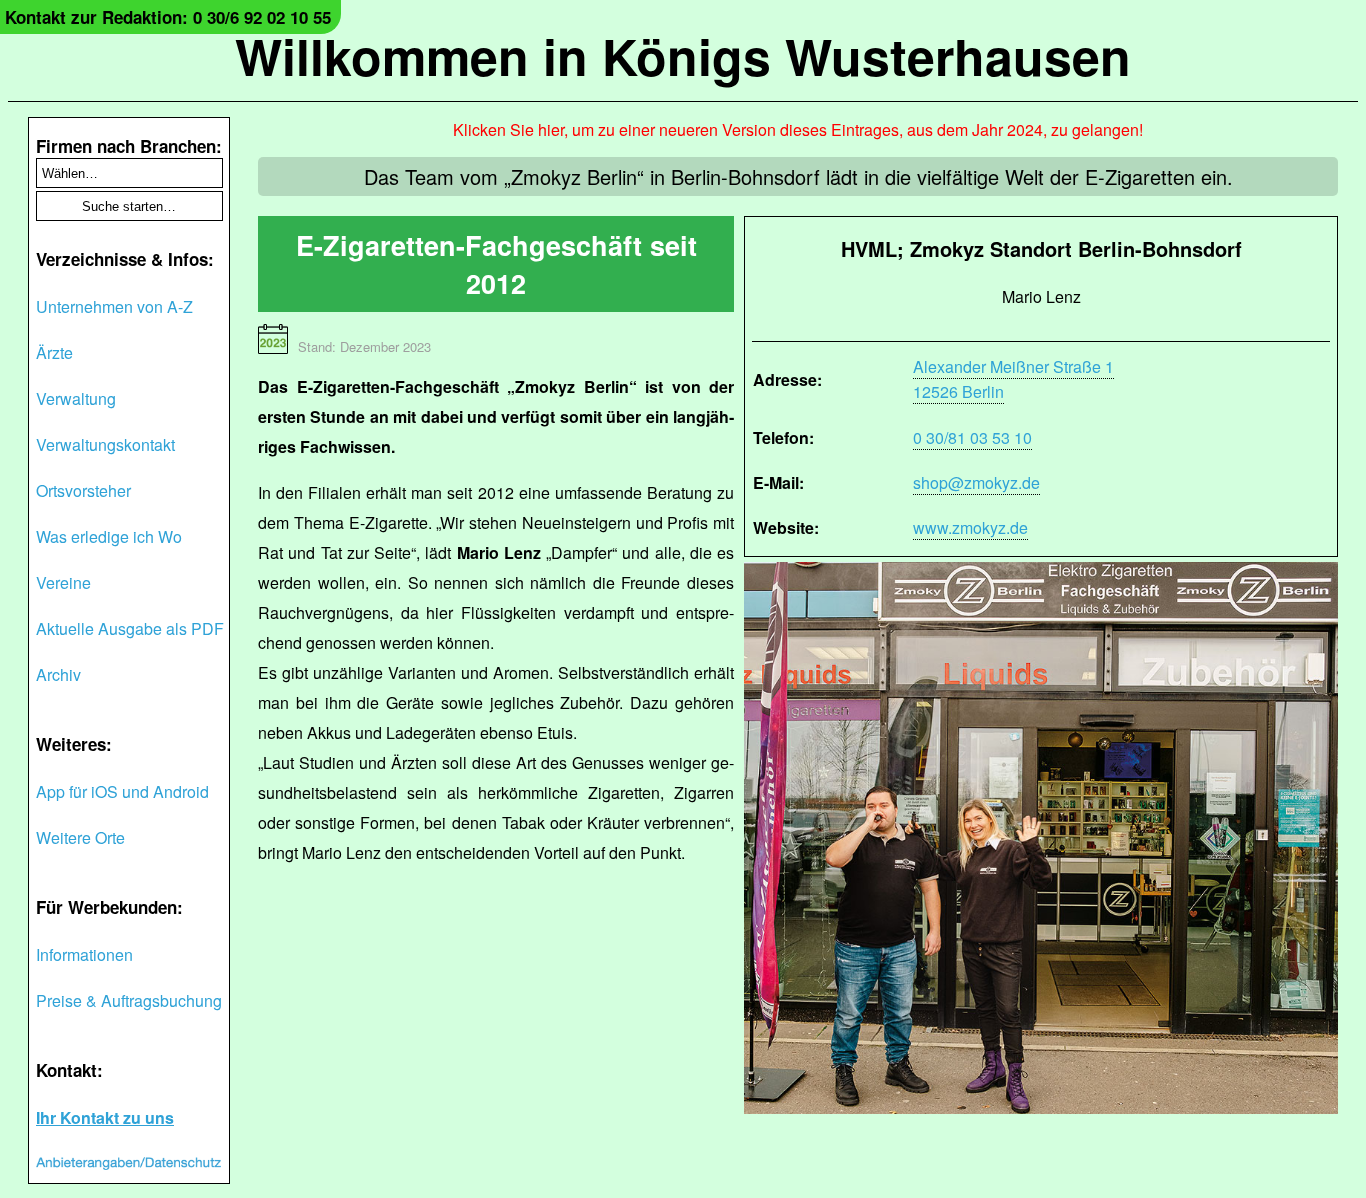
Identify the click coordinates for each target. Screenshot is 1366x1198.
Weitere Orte (80, 837)
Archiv (58, 674)
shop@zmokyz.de (976, 482)
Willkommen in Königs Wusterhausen (683, 55)
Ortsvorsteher (83, 490)
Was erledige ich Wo (109, 536)
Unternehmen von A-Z (114, 306)
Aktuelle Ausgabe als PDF (130, 628)
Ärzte (54, 352)
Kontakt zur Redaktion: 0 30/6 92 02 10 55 (168, 17)
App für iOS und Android (122, 791)
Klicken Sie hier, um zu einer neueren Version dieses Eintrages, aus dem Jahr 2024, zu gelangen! (798, 129)
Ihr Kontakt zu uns (105, 1117)
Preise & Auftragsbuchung (129, 1000)
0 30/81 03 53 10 (972, 437)
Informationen (84, 954)
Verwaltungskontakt (105, 444)
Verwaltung (76, 398)
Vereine (63, 582)
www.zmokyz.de (970, 527)
